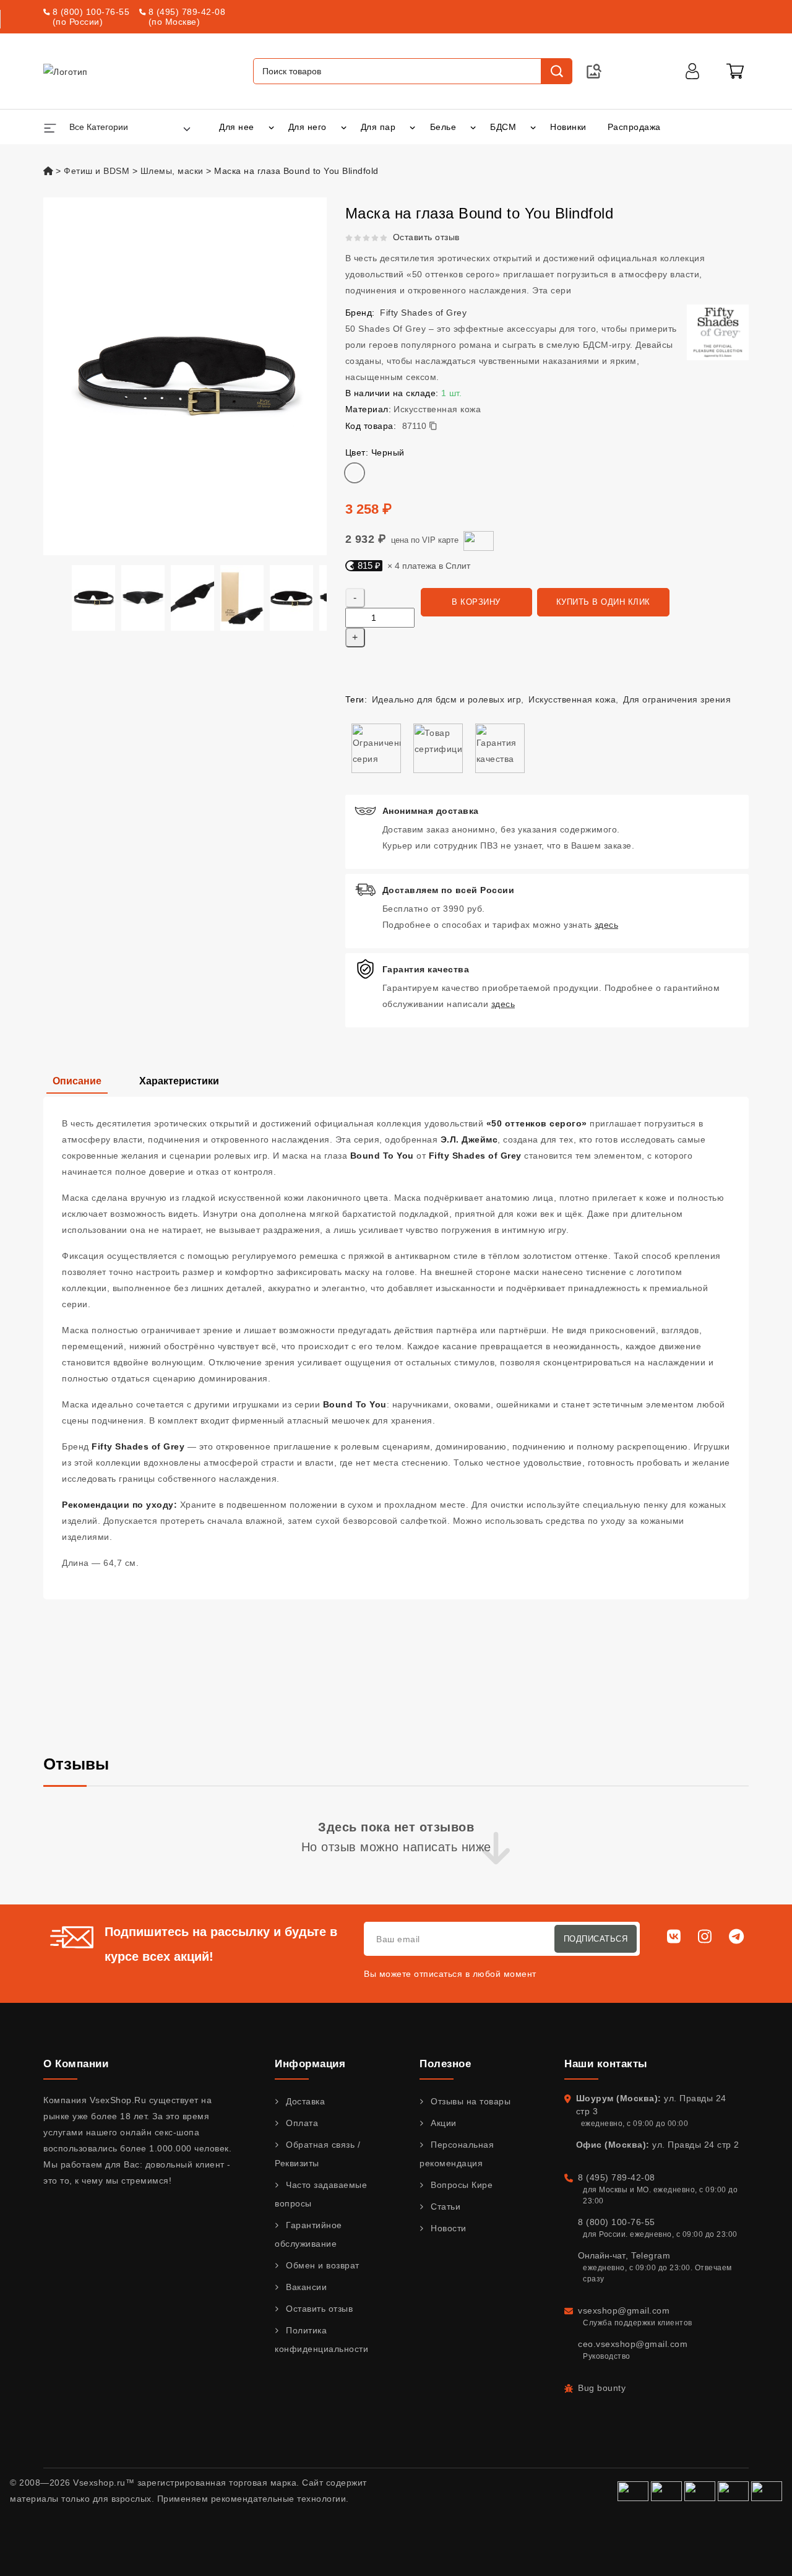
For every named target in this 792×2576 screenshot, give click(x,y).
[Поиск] (556, 71)
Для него (308, 127)
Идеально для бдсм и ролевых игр (447, 699)
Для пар (378, 127)
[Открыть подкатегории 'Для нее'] (271, 127)
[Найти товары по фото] (594, 71)
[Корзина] (735, 71)
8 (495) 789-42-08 (187, 12)
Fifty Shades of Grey (423, 313)
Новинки (568, 127)
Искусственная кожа (572, 699)
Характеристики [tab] (179, 1081)
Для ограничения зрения (677, 699)
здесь (607, 925)
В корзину (476, 602)
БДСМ (503, 127)
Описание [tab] (77, 1081)
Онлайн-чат (602, 2255)
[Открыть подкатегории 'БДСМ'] (533, 127)
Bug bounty (602, 2388)
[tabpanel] (396, 1348)
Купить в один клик (603, 602)
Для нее (237, 127)
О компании (76, 2064)
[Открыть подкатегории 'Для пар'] (412, 127)
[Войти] (692, 71)
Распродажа (634, 127)
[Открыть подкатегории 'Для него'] (344, 127)
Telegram (651, 2255)
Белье (443, 127)
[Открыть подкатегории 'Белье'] (473, 127)
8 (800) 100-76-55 (91, 12)
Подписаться (596, 1939)
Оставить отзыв (426, 237)
